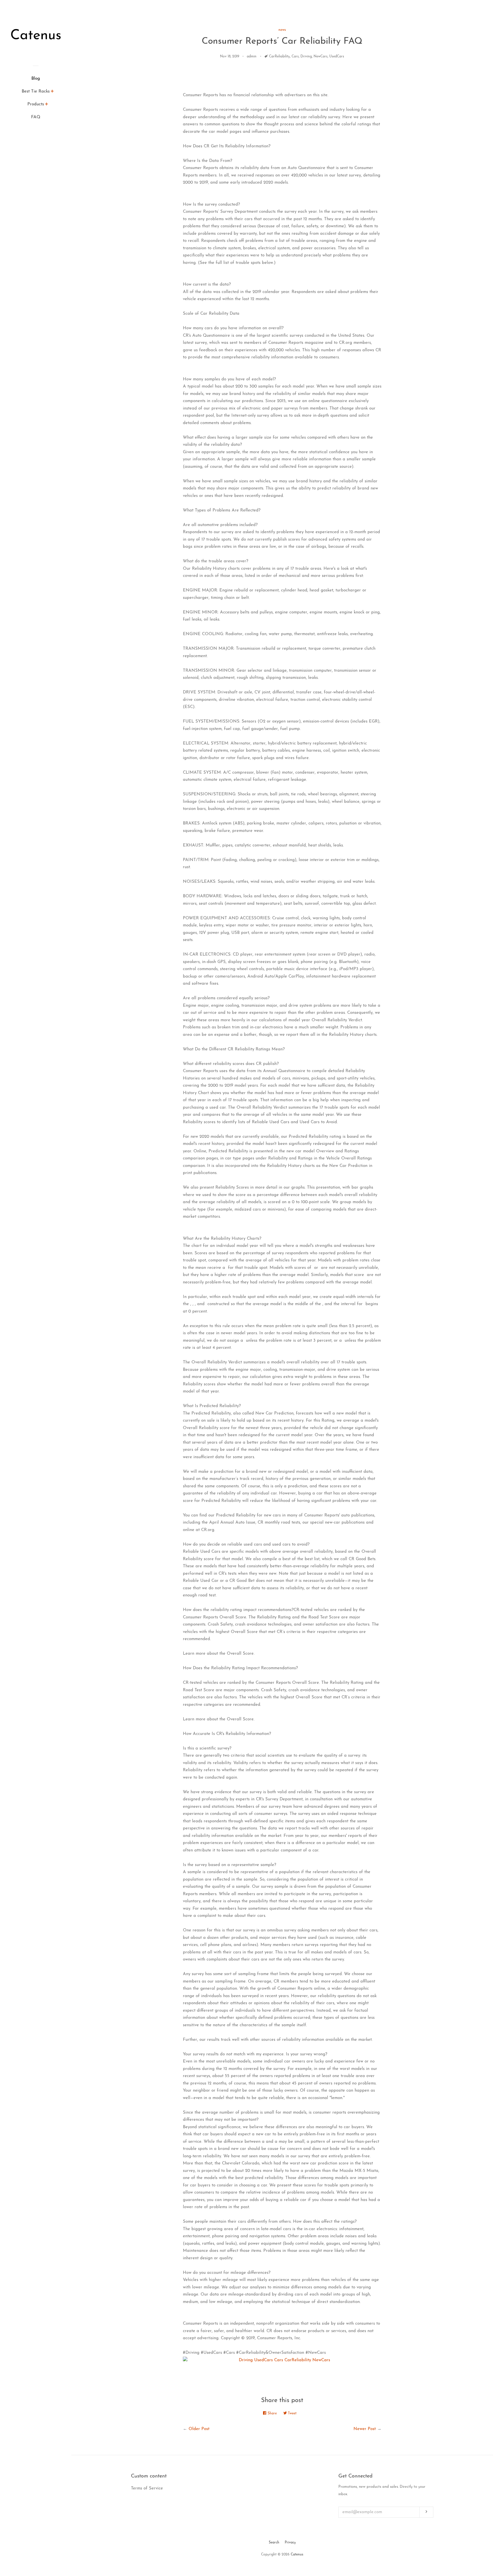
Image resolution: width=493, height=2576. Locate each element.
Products (36, 104)
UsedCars (337, 57)
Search (274, 2543)
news (282, 30)
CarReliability (279, 57)
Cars (295, 57)
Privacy (290, 2543)
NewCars (321, 57)
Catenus (297, 2555)
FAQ (36, 117)
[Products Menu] (47, 105)
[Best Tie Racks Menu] (52, 92)
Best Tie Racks (36, 92)
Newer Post (365, 2429)
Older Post (199, 2429)
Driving (306, 57)
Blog (36, 79)
